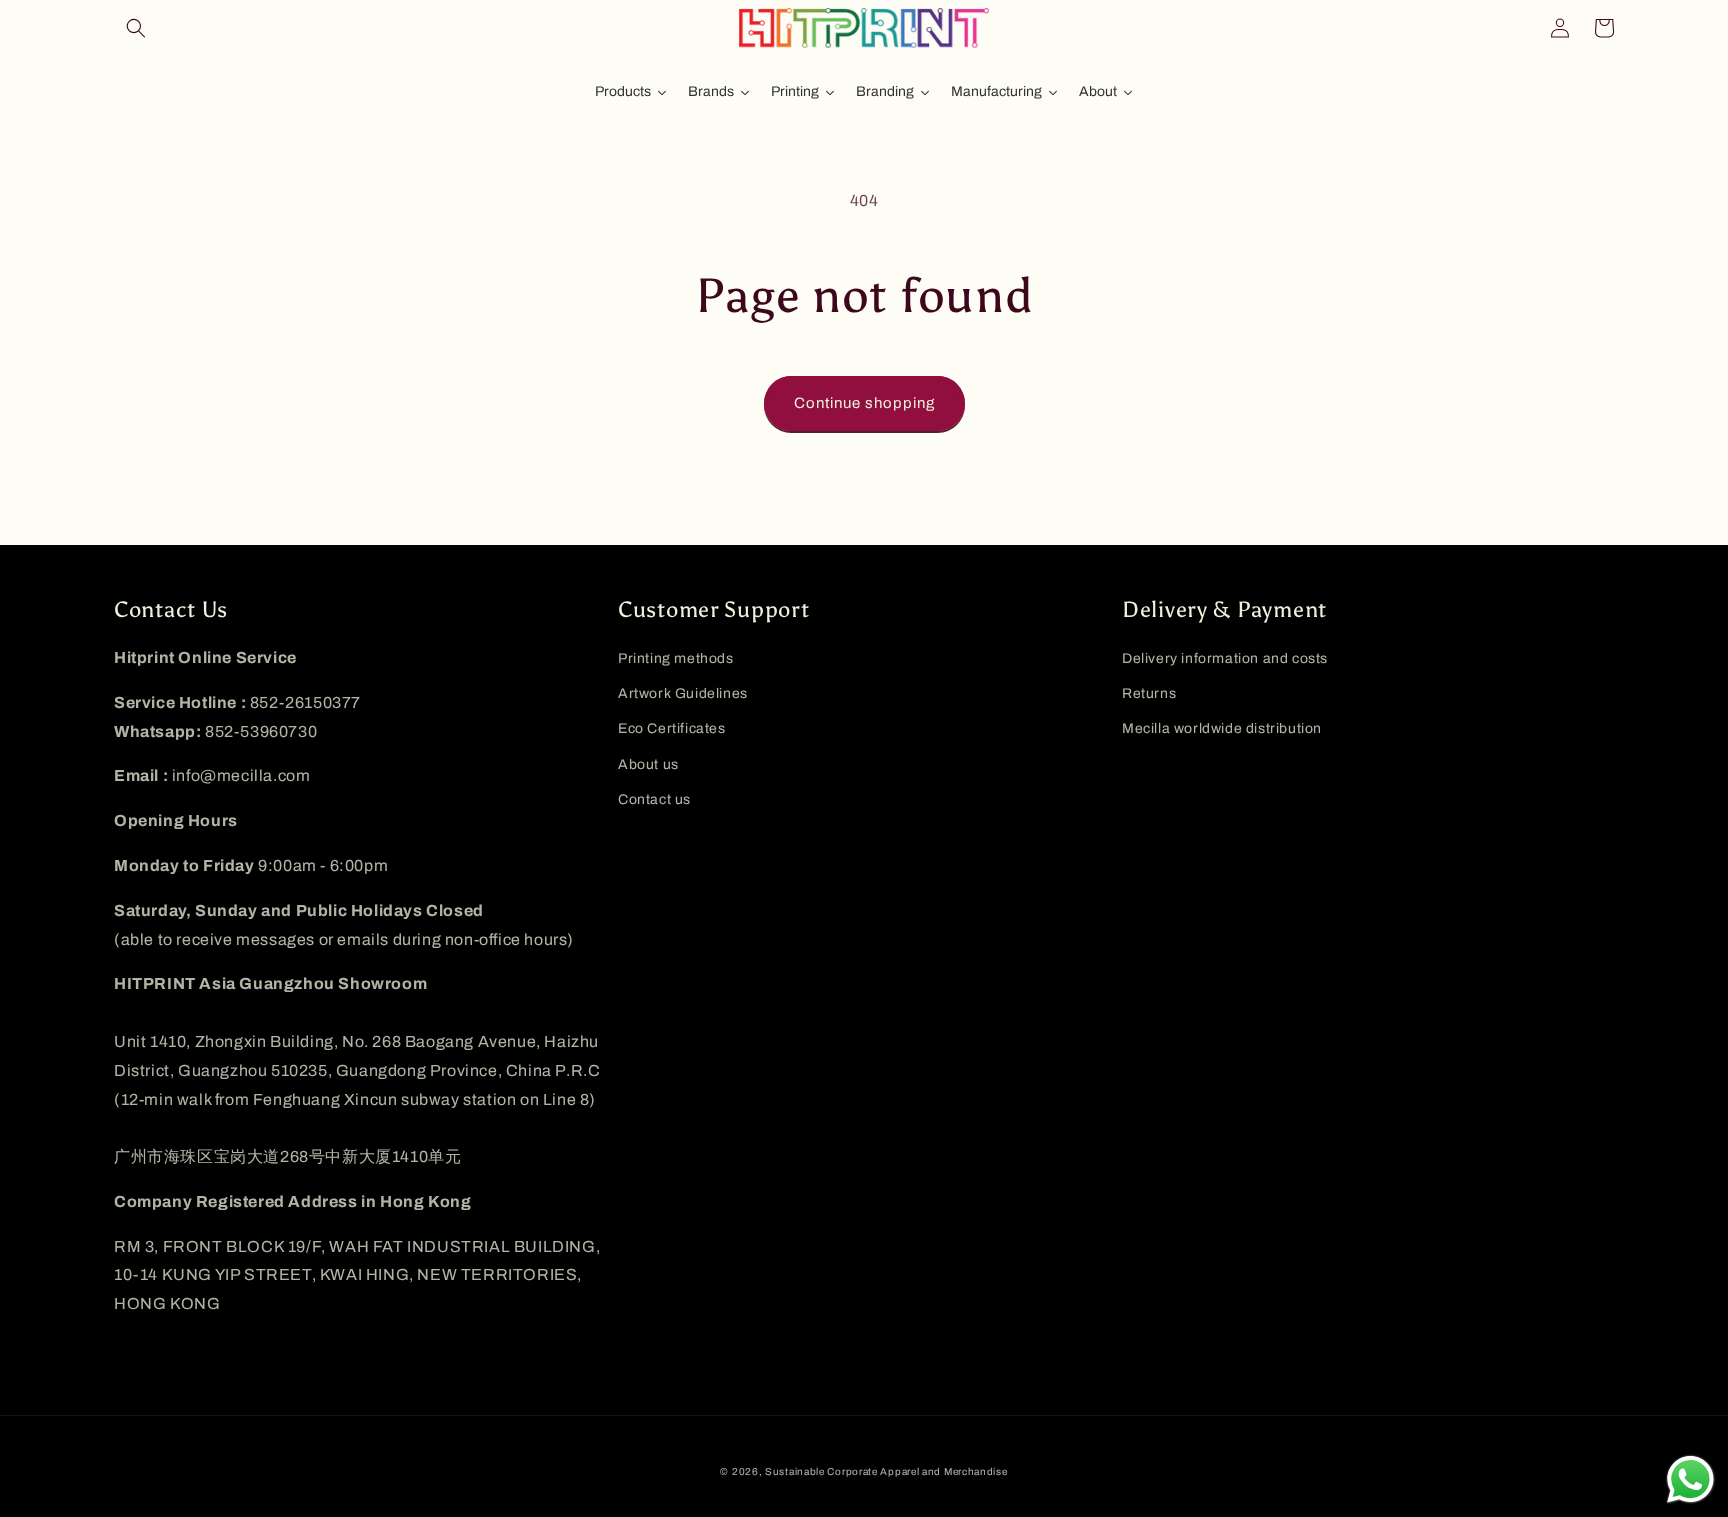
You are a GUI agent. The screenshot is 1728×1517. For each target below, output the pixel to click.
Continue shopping (864, 403)
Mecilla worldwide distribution (1222, 728)
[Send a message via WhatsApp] (1690, 1479)
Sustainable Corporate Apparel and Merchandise (886, 1471)
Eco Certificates (672, 728)
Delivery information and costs (1225, 658)
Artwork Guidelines (683, 693)
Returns (1149, 693)
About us (648, 764)
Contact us (654, 799)
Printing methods (676, 658)
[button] (136, 28)
